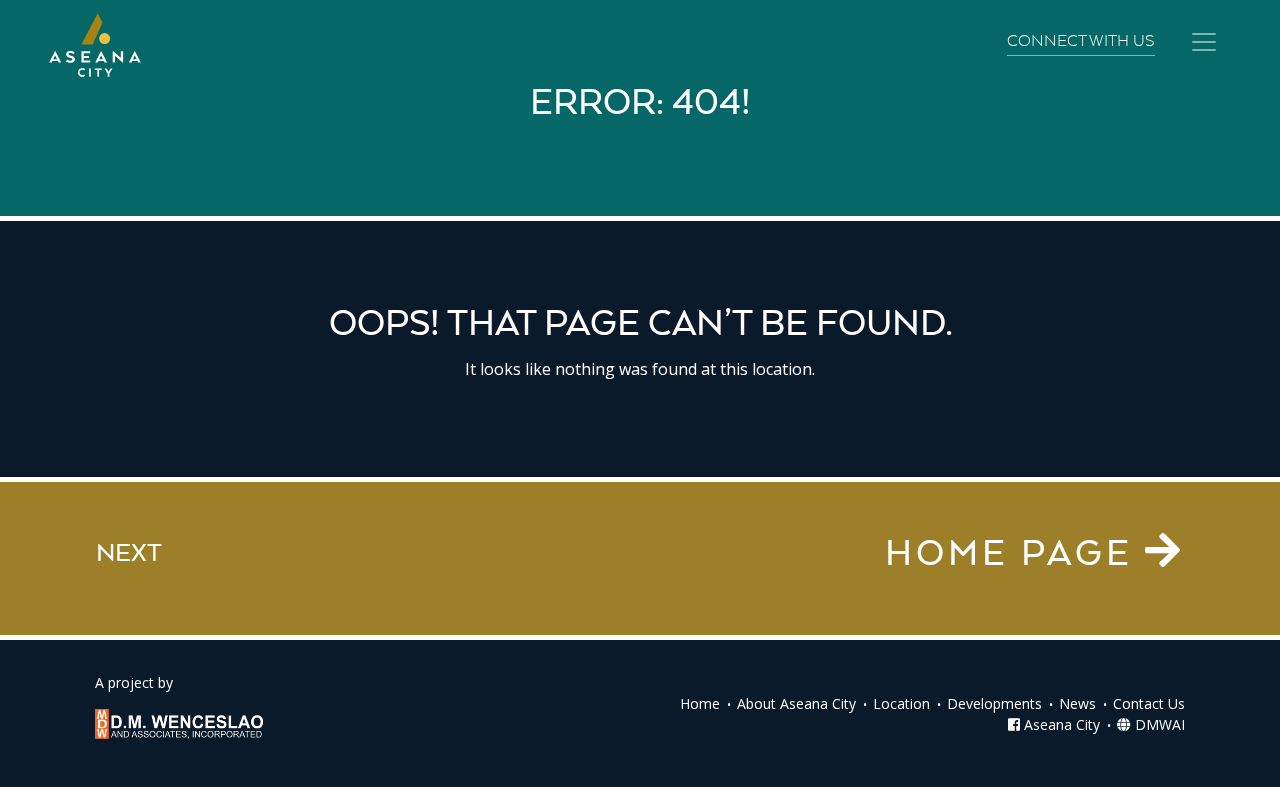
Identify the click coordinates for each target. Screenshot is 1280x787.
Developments (994, 703)
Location (901, 703)
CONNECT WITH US (1081, 42)
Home (700, 703)
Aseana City (1060, 724)
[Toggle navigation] (1204, 42)
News (1077, 703)
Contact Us (1149, 703)
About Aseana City (796, 703)
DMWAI (1158, 724)
